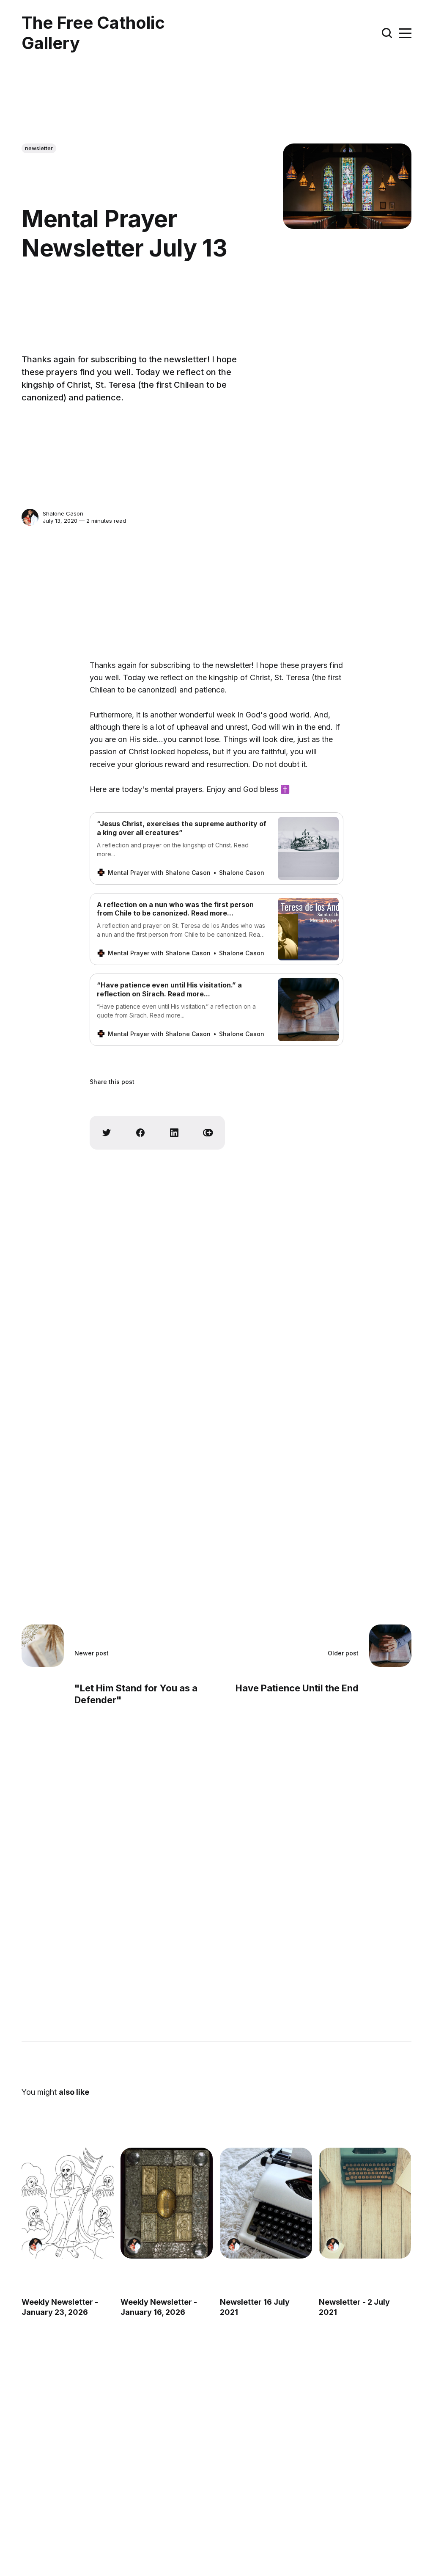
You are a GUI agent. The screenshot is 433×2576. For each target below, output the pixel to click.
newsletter (39, 148)
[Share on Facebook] (140, 1133)
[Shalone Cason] (30, 517)
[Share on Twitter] (107, 1133)
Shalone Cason (63, 513)
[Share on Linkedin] (174, 1133)
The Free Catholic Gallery (93, 33)
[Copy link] (208, 1133)
